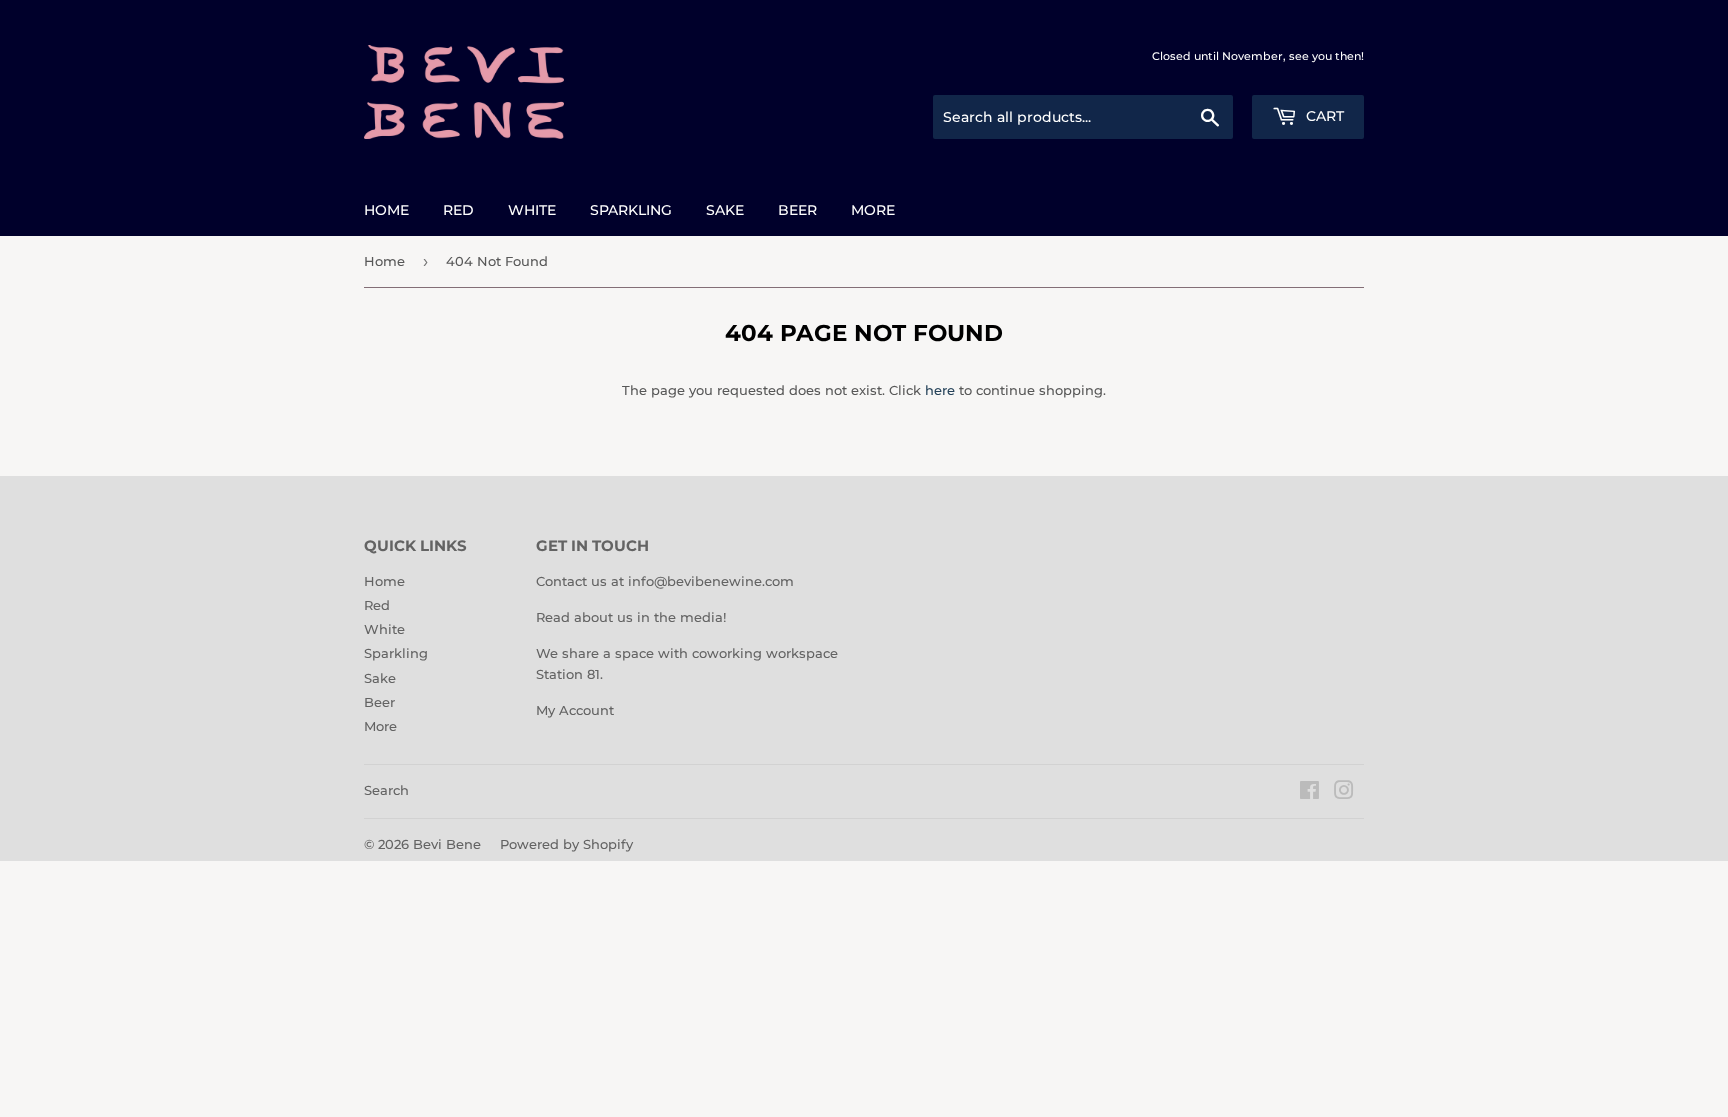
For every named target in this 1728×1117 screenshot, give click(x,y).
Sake (725, 210)
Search (386, 790)
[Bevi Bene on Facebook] (1309, 793)
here (940, 390)
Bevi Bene (447, 844)
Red (458, 210)
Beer (797, 210)
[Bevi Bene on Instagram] (1344, 793)
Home (386, 210)
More (873, 210)
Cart (1323, 116)
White (532, 210)
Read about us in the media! (631, 617)
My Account (575, 710)
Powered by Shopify (566, 844)
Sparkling (631, 210)
